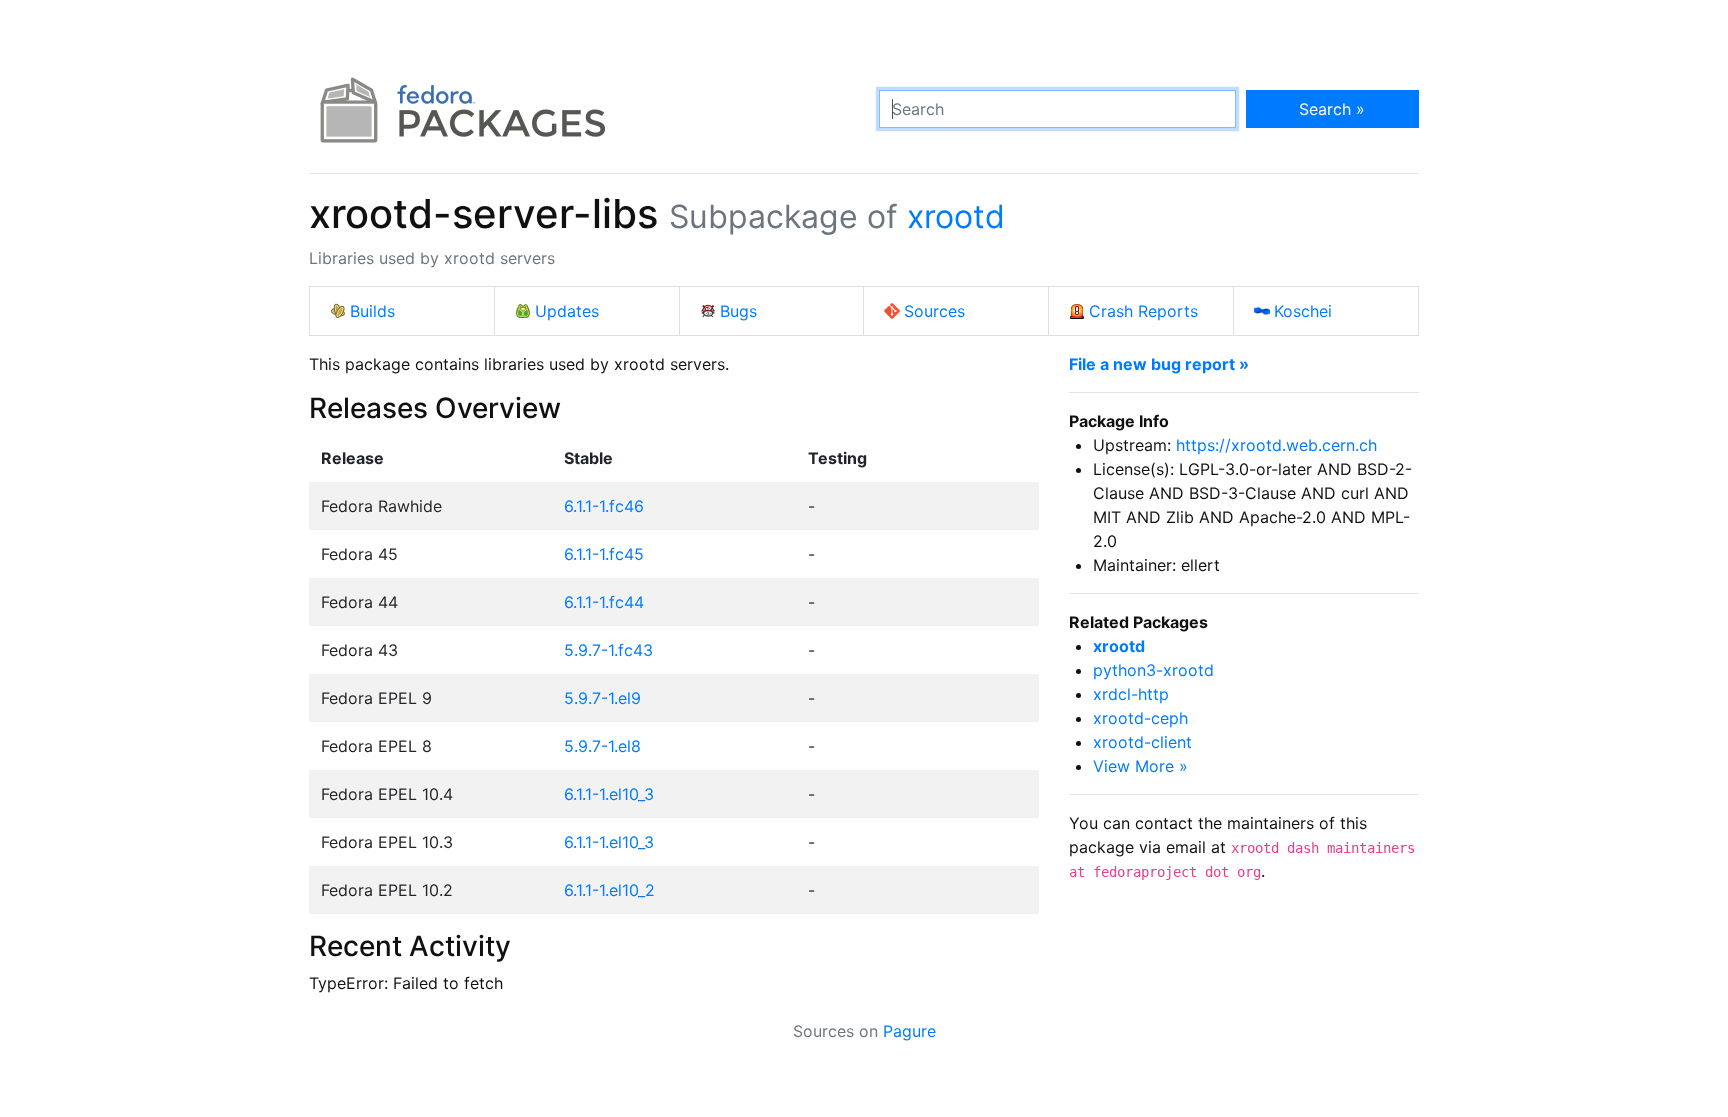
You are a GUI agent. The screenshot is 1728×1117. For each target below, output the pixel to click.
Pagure (909, 1031)
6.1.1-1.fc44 (604, 602)
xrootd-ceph (1140, 718)
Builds (372, 311)
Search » (1332, 109)
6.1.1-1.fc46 (604, 506)
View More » (1140, 766)
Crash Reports (1143, 311)
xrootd (956, 216)
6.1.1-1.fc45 (604, 554)
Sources (934, 311)
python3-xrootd (1153, 670)
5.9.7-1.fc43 (608, 650)
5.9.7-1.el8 (602, 746)
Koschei (1303, 311)
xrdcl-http (1131, 694)
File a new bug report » (1159, 364)
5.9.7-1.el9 (602, 698)
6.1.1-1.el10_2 (609, 890)
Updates (567, 311)
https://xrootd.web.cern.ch (1276, 445)
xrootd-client (1142, 742)
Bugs (738, 311)
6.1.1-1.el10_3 (609, 794)
